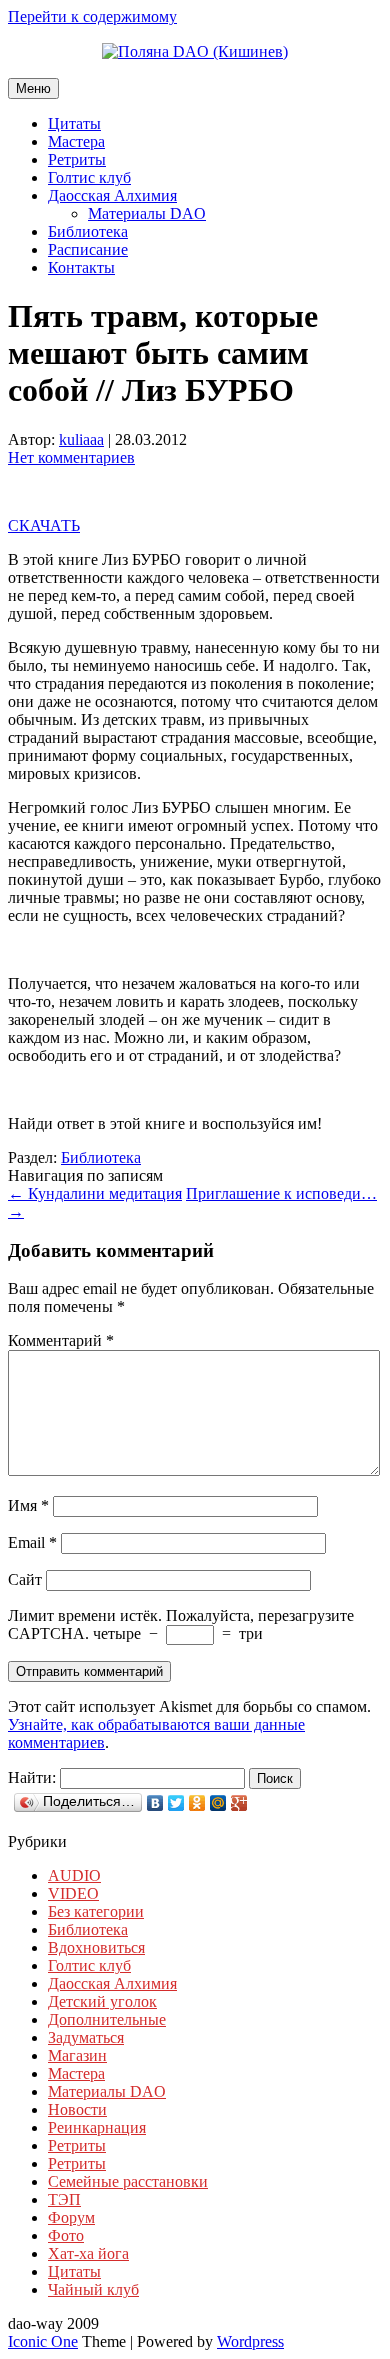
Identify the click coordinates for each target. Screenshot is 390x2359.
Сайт (25, 1579)
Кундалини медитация (95, 1193)
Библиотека (88, 231)
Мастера (76, 141)
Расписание (88, 249)
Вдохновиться (96, 1947)
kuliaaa (81, 439)
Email (32, 1542)
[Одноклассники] (197, 1803)
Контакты (81, 267)
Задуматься (86, 2037)
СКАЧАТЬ (44, 525)
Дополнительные (107, 2019)
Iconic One (43, 2341)
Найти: (32, 1777)
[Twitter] (176, 1803)
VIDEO (73, 1893)
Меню (33, 88)
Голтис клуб (89, 177)
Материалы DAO (147, 213)
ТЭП (64, 2199)
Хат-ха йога (88, 2253)
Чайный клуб (93, 2289)
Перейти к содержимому (92, 16)
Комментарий (61, 1340)
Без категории (96, 1911)
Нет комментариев (71, 457)
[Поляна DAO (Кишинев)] (195, 51)
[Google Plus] (239, 1803)
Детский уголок (102, 2001)
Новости (77, 2109)
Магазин (77, 2055)
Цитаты (74, 123)
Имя (28, 1505)
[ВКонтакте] (155, 1803)
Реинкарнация (97, 2127)
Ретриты (77, 159)
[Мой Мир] (218, 1803)
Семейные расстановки (128, 2181)
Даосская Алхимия (112, 195)
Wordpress (250, 2341)
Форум (71, 2217)
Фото (66, 2235)
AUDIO (74, 1875)
